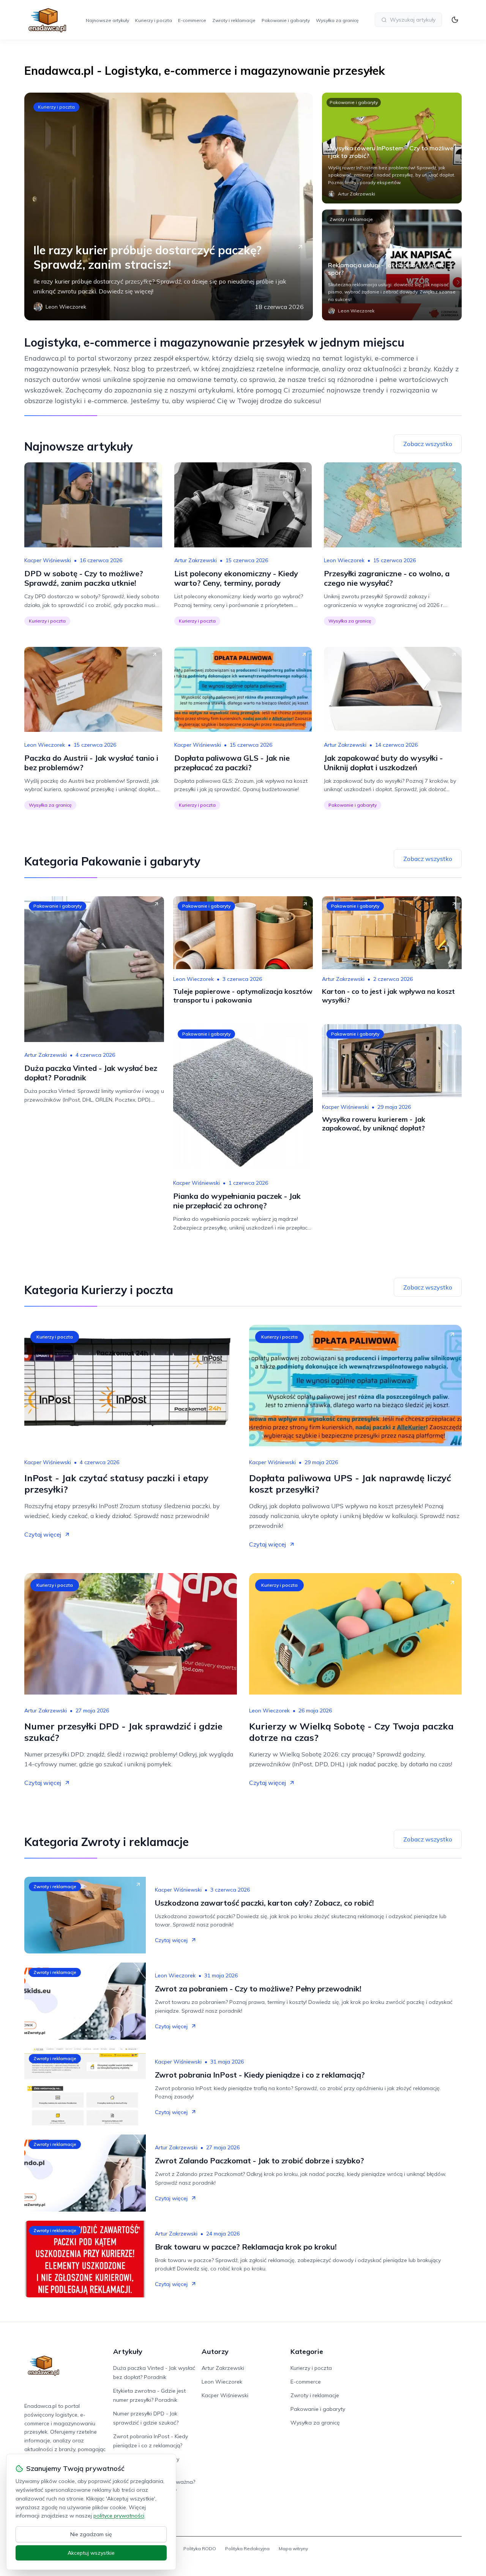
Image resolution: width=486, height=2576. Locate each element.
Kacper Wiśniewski (48, 560)
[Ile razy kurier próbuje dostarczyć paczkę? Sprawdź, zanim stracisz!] (169, 207)
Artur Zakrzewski (196, 560)
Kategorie (307, 2351)
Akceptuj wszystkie (91, 2553)
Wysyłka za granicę (337, 20)
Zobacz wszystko (428, 444)
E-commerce (192, 20)
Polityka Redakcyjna (247, 2548)
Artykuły (128, 2351)
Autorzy (215, 2351)
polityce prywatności (119, 2516)
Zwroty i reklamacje (234, 20)
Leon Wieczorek (344, 560)
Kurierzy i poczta (154, 20)
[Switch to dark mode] (455, 20)
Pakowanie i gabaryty (286, 20)
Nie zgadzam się (91, 2534)
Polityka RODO (200, 2548)
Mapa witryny (293, 2548)
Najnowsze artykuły (107, 20)
